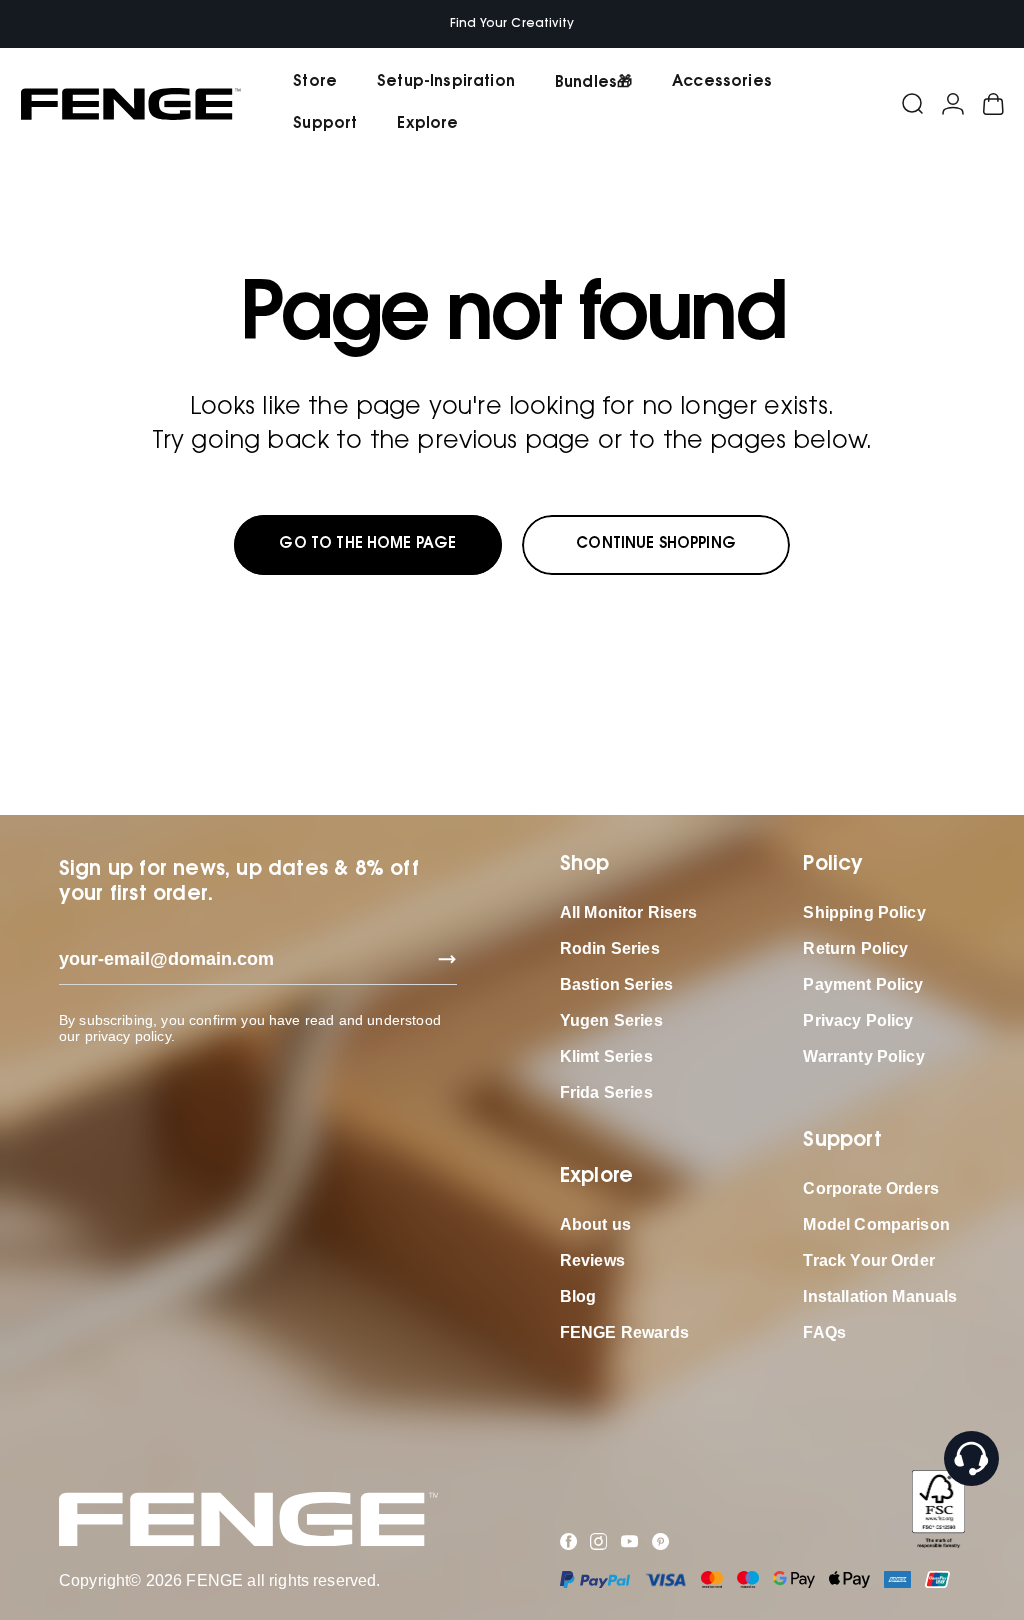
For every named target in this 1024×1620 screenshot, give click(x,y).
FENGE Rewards (624, 1332)
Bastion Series (616, 984)
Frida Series (606, 1092)
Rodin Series (610, 948)
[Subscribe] (441, 959)
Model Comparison (876, 1224)
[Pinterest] (660, 1541)
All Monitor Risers (629, 912)
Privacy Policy (858, 1020)
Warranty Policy (863, 1056)
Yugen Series (611, 1020)
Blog (578, 1296)
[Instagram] (598, 1541)
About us (595, 1224)
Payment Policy (863, 984)
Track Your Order (869, 1260)
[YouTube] (629, 1541)
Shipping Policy (864, 912)
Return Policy (855, 948)
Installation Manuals (880, 1296)
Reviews (592, 1260)
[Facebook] (568, 1541)
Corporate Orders (871, 1188)
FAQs (824, 1332)
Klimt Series (606, 1056)
